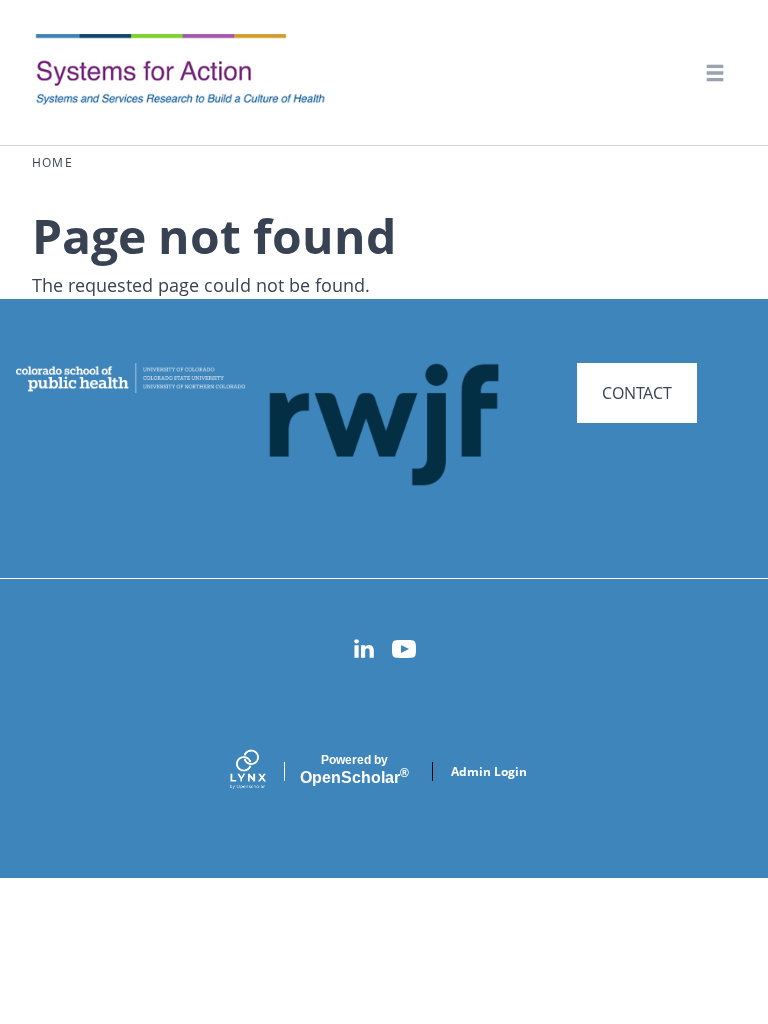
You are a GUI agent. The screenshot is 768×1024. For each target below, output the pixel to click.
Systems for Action (194, 71)
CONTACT (637, 393)
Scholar (354, 770)
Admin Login (489, 771)
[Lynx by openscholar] (265, 771)
